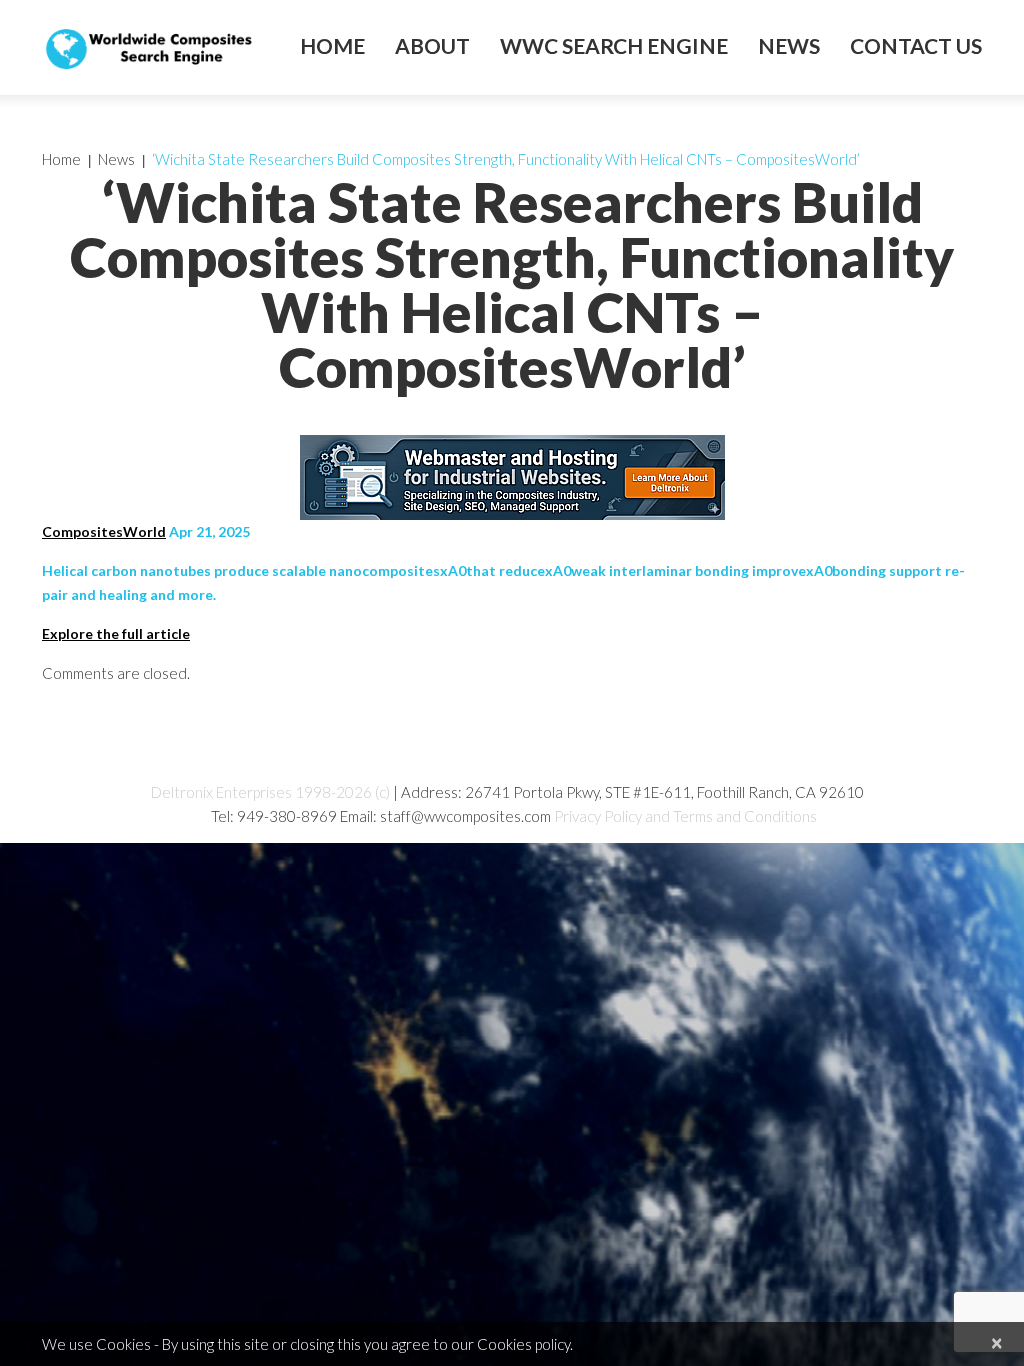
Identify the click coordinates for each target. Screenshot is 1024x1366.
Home (332, 46)
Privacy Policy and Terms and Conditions (685, 816)
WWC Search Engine (614, 46)
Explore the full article (116, 633)
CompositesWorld (104, 531)
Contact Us (916, 46)
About (432, 46)
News (789, 46)
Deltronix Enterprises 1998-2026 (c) (270, 792)
